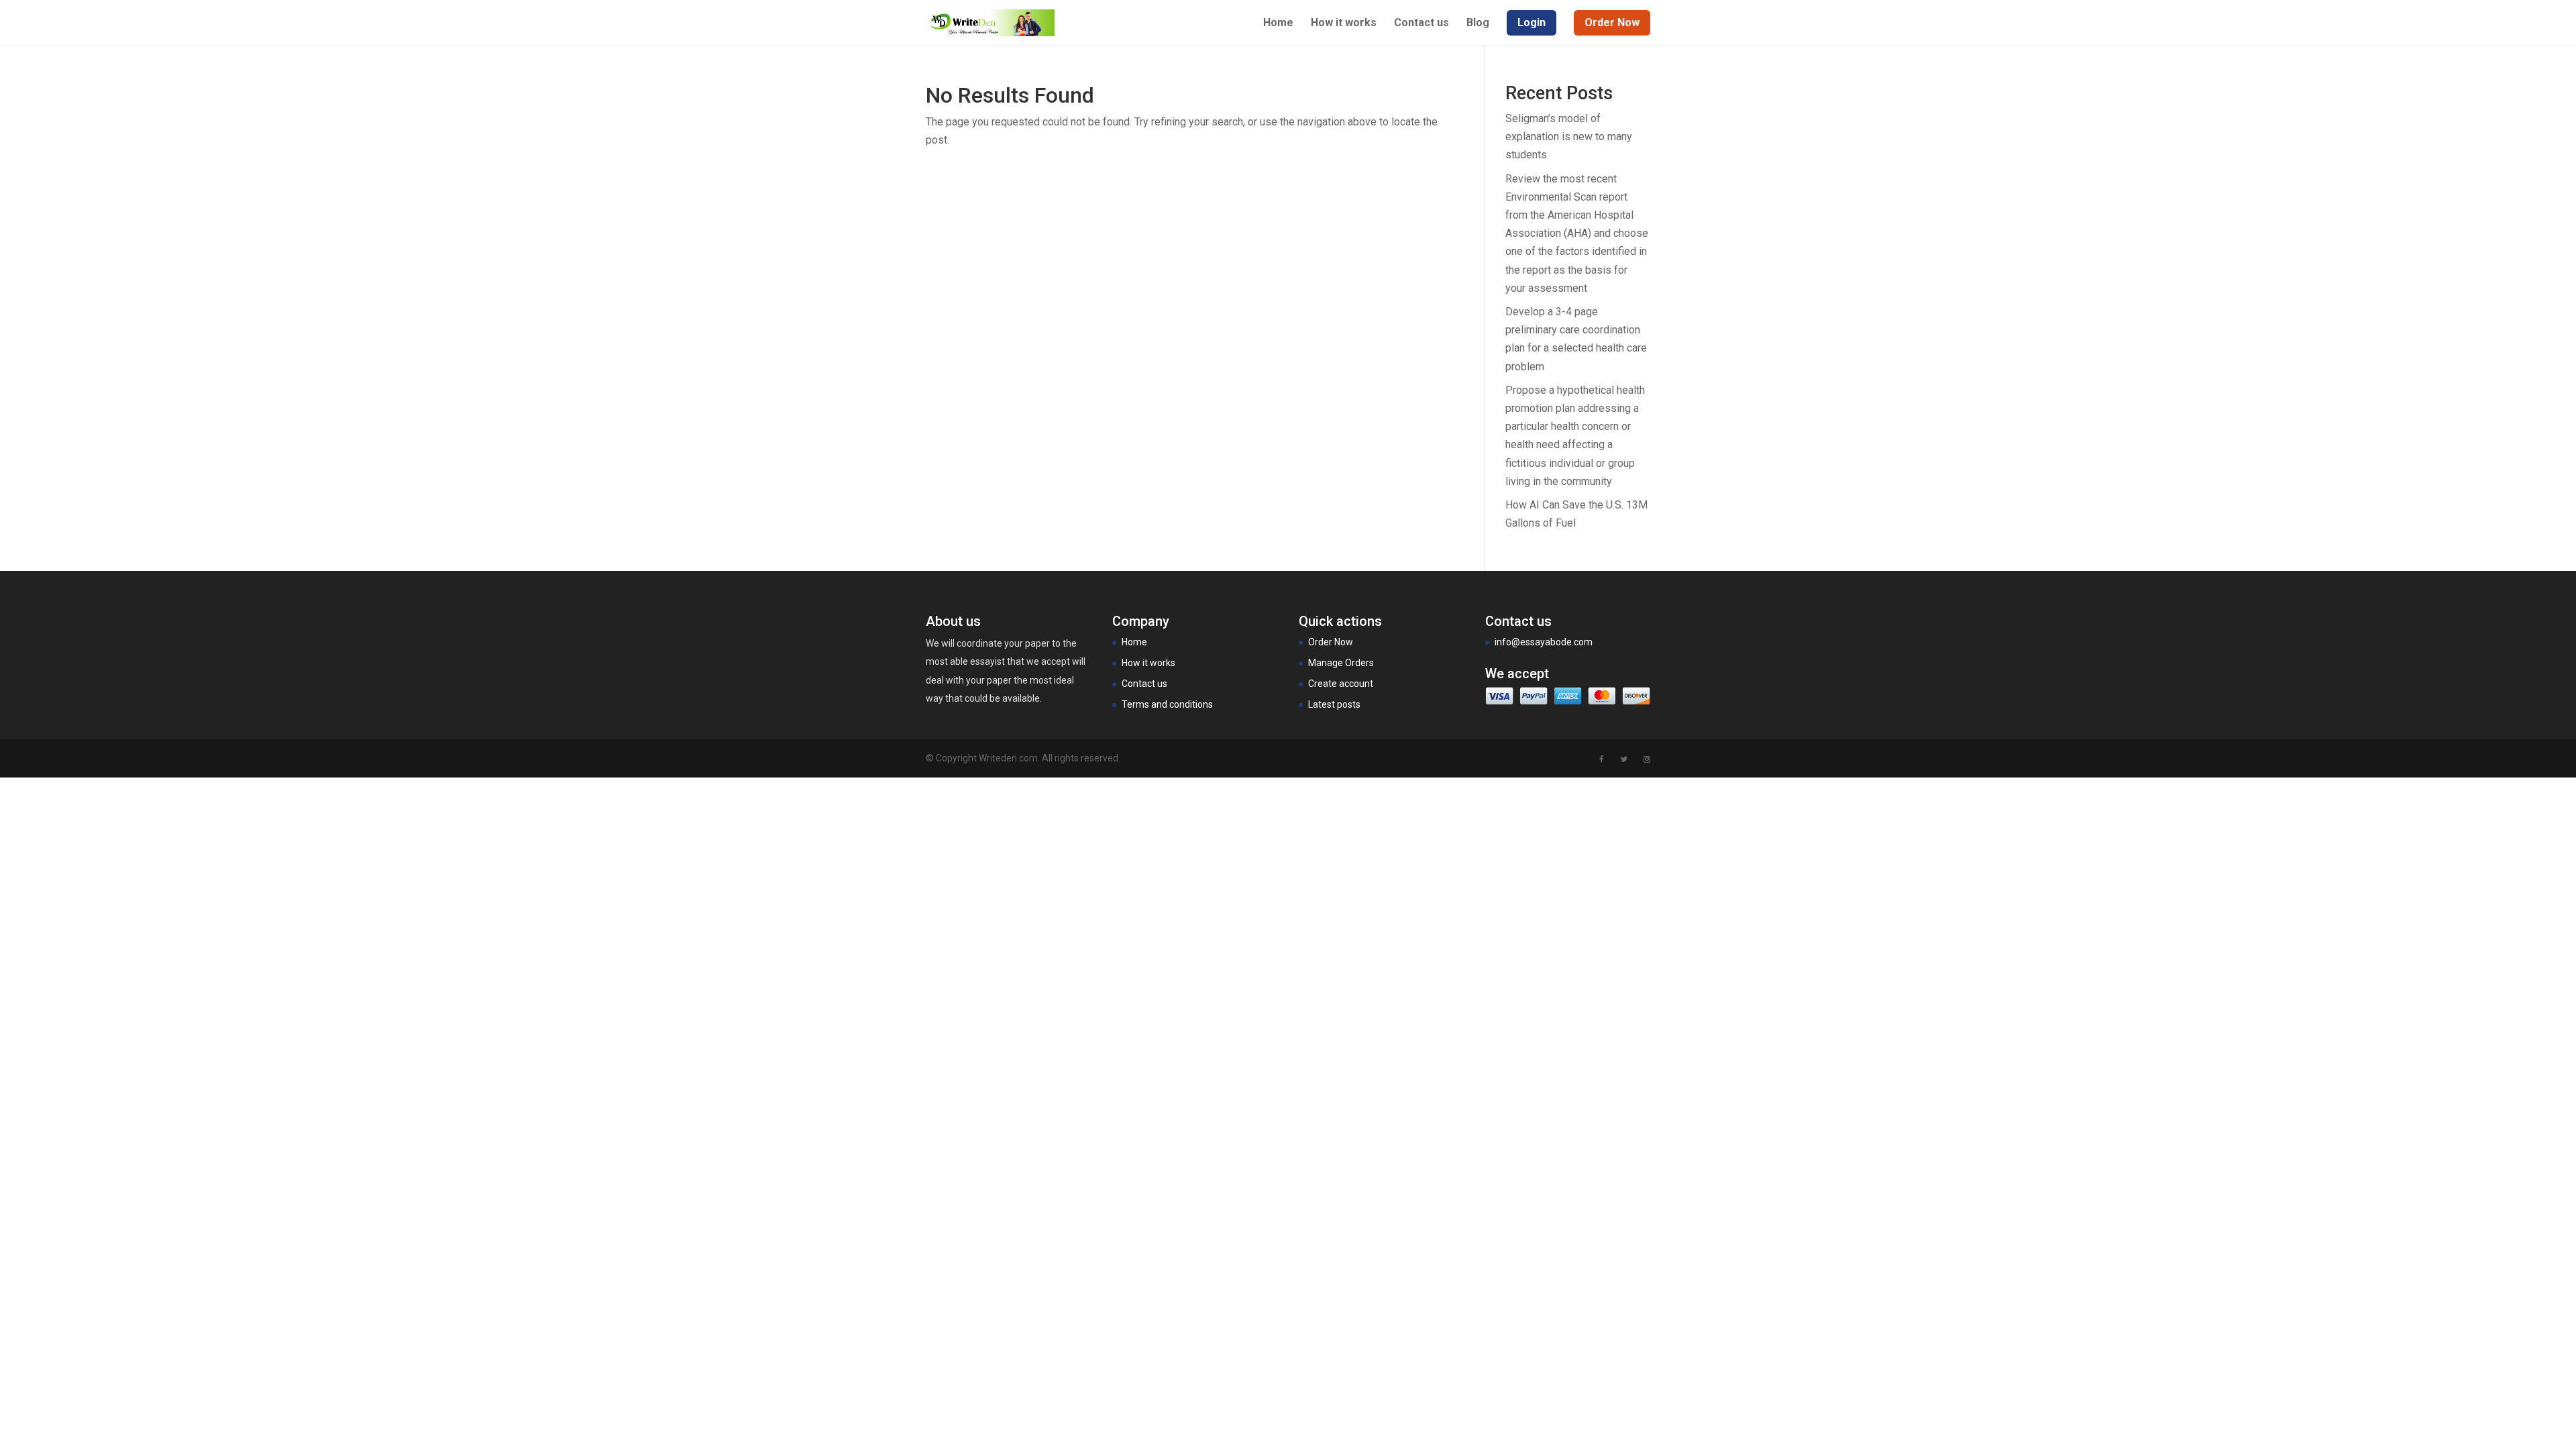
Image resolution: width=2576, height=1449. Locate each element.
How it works (1344, 23)
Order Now (1331, 642)
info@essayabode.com (1544, 642)
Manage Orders (1341, 663)
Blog (1478, 23)
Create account (1341, 684)
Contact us (1421, 23)
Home (1278, 23)
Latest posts (1334, 704)
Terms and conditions (1167, 704)
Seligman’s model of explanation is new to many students (1569, 137)
